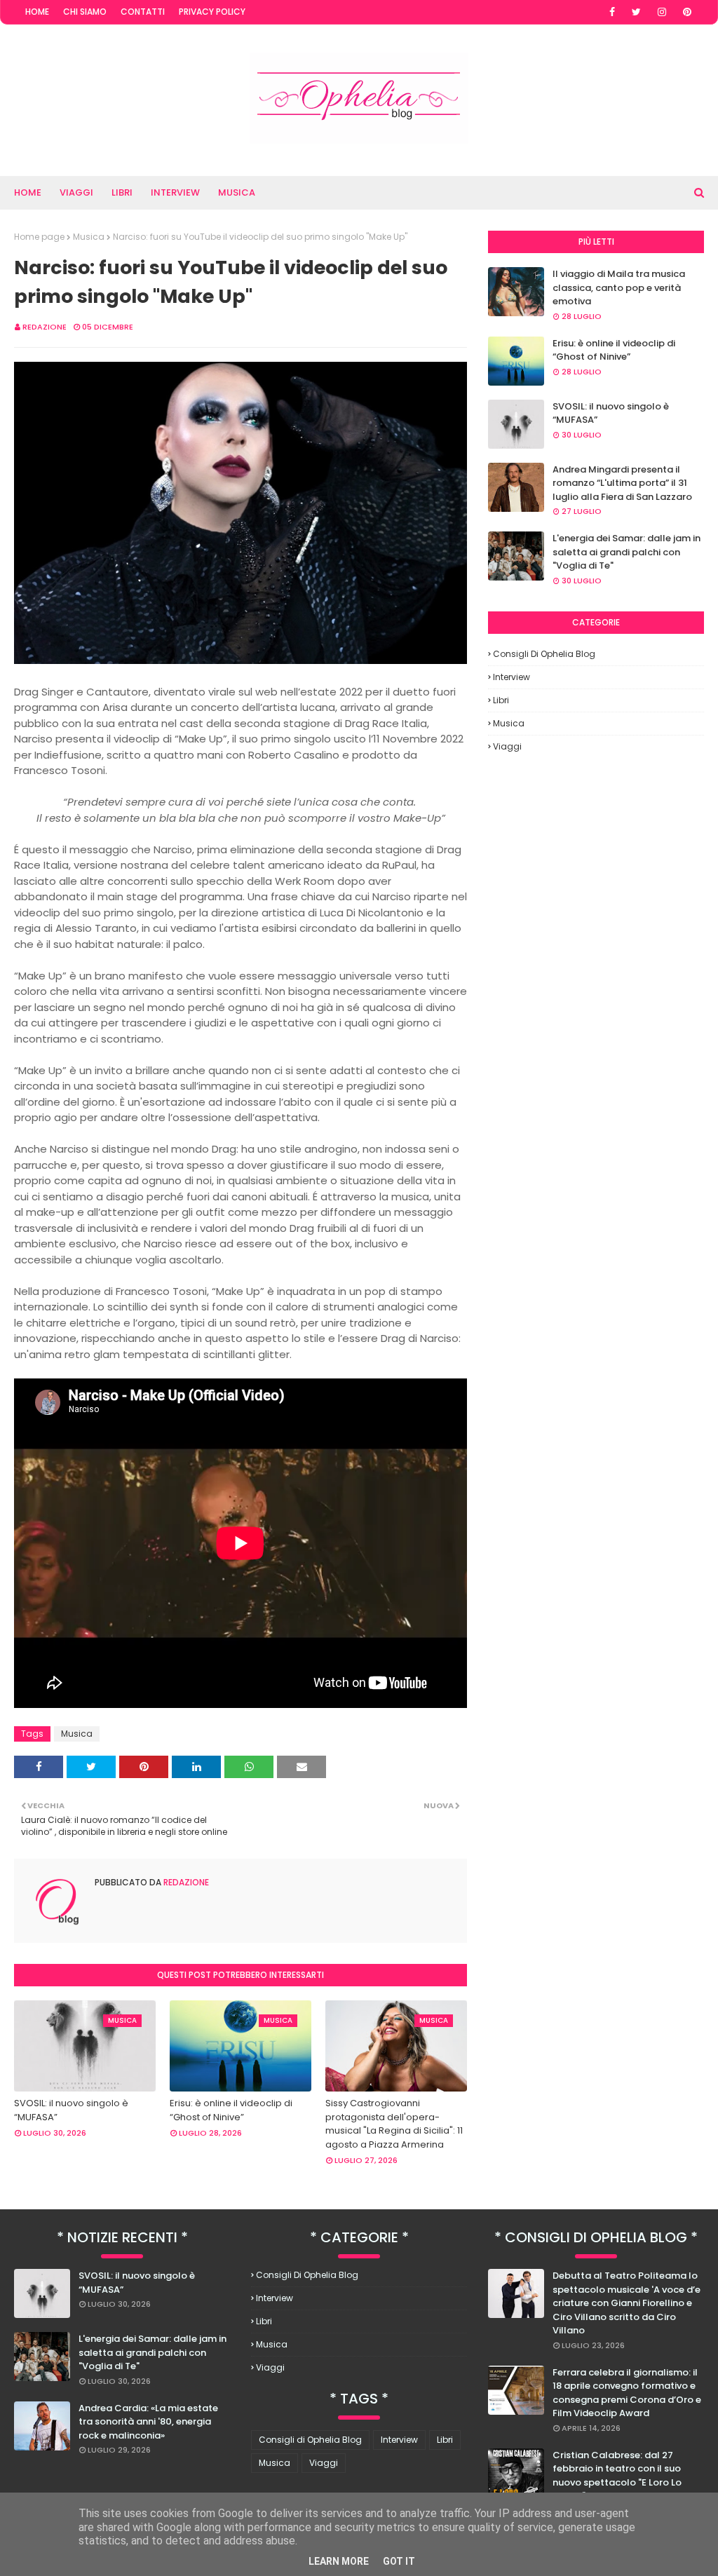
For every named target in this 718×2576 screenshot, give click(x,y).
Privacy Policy (212, 12)
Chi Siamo (85, 12)
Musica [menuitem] (237, 192)
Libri (501, 700)
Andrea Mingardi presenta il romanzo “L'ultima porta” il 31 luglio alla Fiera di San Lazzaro (622, 483)
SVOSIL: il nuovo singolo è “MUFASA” (71, 2110)
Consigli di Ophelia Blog (544, 654)
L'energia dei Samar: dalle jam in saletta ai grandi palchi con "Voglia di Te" (626, 552)
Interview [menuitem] (175, 192)
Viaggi (507, 746)
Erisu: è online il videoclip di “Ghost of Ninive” (231, 2110)
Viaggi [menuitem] (76, 192)
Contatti (143, 12)
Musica (89, 237)
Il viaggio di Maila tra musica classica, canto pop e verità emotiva (619, 287)
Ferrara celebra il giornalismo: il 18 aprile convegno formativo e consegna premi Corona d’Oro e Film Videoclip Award (627, 2393)
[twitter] (636, 12)
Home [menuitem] (28, 192)
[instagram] (662, 12)
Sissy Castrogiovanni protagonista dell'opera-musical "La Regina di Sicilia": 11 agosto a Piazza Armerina (394, 2124)
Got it (399, 2561)
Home (37, 12)
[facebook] (612, 12)
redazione (45, 327)
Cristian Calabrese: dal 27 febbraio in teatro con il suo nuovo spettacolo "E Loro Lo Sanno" (617, 2476)
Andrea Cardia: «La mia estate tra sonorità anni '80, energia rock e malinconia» (148, 2422)
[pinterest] (687, 12)
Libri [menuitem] (122, 192)
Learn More (339, 2561)
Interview (512, 677)
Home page (39, 237)
